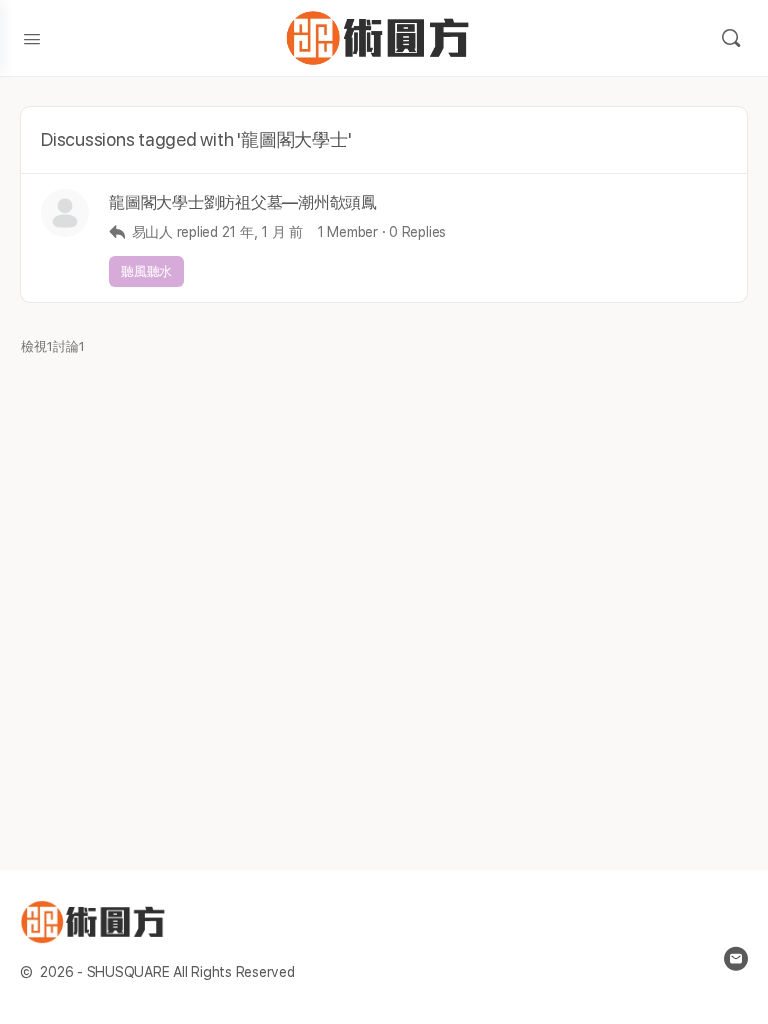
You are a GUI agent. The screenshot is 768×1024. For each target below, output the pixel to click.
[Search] (731, 38)
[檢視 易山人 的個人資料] (65, 213)
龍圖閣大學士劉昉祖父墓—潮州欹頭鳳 (243, 202)
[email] (736, 959)
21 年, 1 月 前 (262, 232)
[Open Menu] (32, 37)
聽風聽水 (146, 271)
